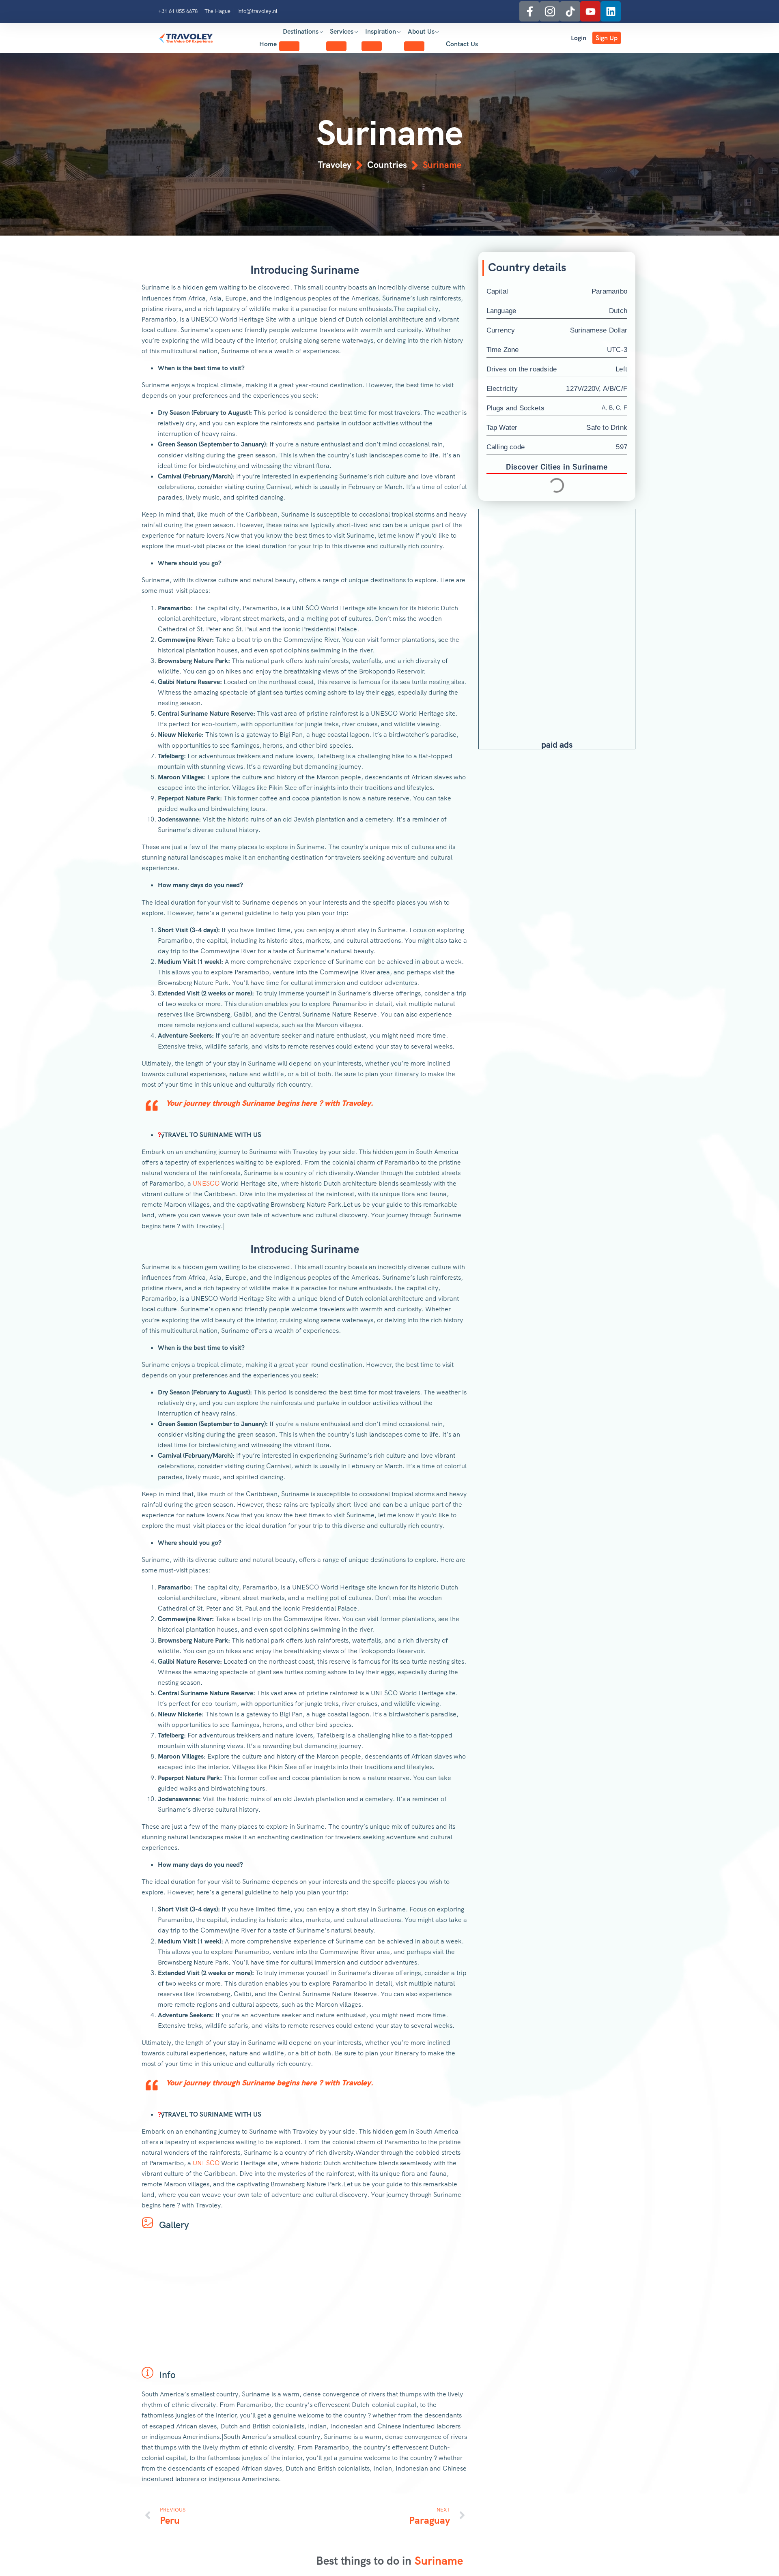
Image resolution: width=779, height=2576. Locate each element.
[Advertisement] (557, 562)
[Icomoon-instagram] (550, 11)
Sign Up (607, 38)
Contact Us (462, 44)
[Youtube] (590, 11)
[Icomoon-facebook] (529, 11)
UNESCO (206, 1183)
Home (268, 44)
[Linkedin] (611, 11)
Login (579, 38)
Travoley (335, 165)
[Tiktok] (570, 11)
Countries (387, 165)
